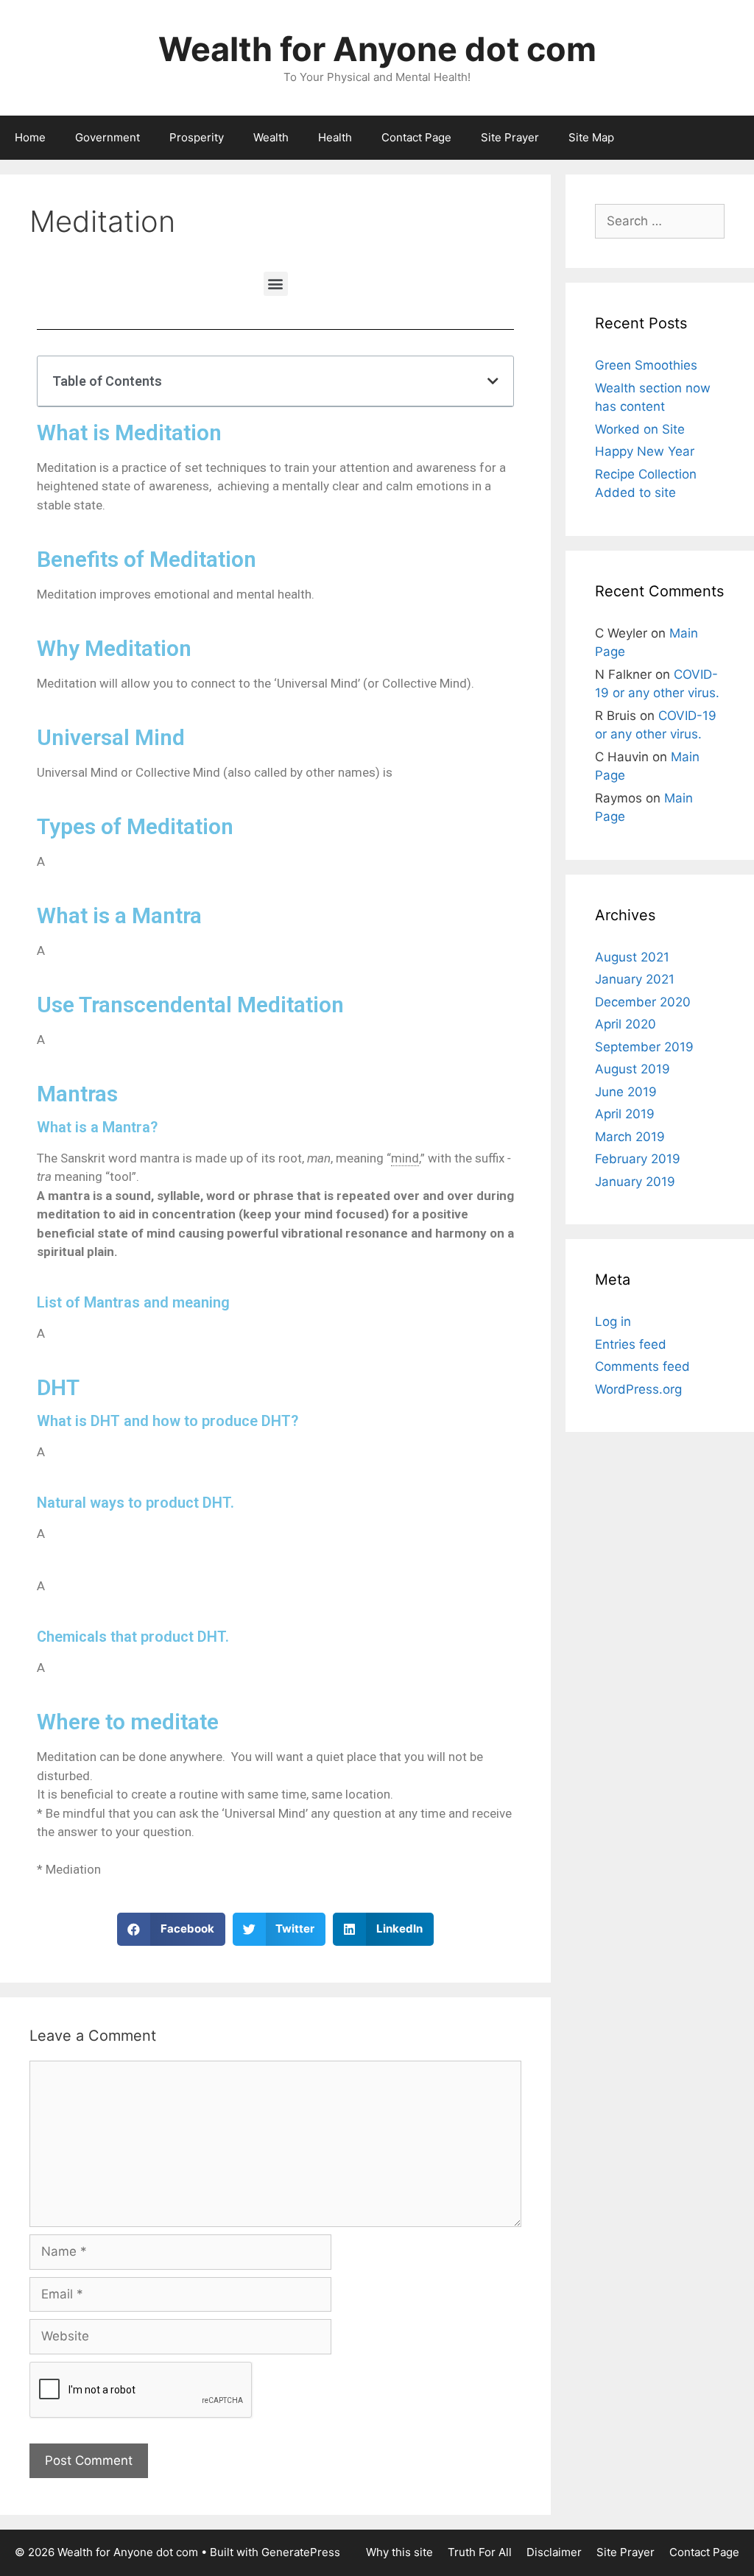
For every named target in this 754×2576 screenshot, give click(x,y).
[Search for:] (660, 221)
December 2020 (643, 1002)
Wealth (271, 137)
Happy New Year (645, 451)
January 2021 (635, 979)
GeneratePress (301, 2552)
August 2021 (632, 957)
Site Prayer (510, 137)
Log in (613, 1321)
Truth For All (480, 2552)
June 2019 (626, 1092)
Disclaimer (554, 2552)
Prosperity (197, 137)
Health (335, 137)
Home (30, 137)
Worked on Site (640, 429)
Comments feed (642, 1366)
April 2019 (625, 1114)
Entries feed (631, 1344)
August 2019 (633, 1069)
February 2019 (638, 1159)
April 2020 (626, 1024)
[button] (276, 284)
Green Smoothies (646, 365)
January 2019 (635, 1182)
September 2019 (644, 1047)
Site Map (591, 137)
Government (108, 137)
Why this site (399, 2552)
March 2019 (630, 1137)
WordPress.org (638, 1389)
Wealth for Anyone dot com (377, 49)
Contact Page (416, 137)
